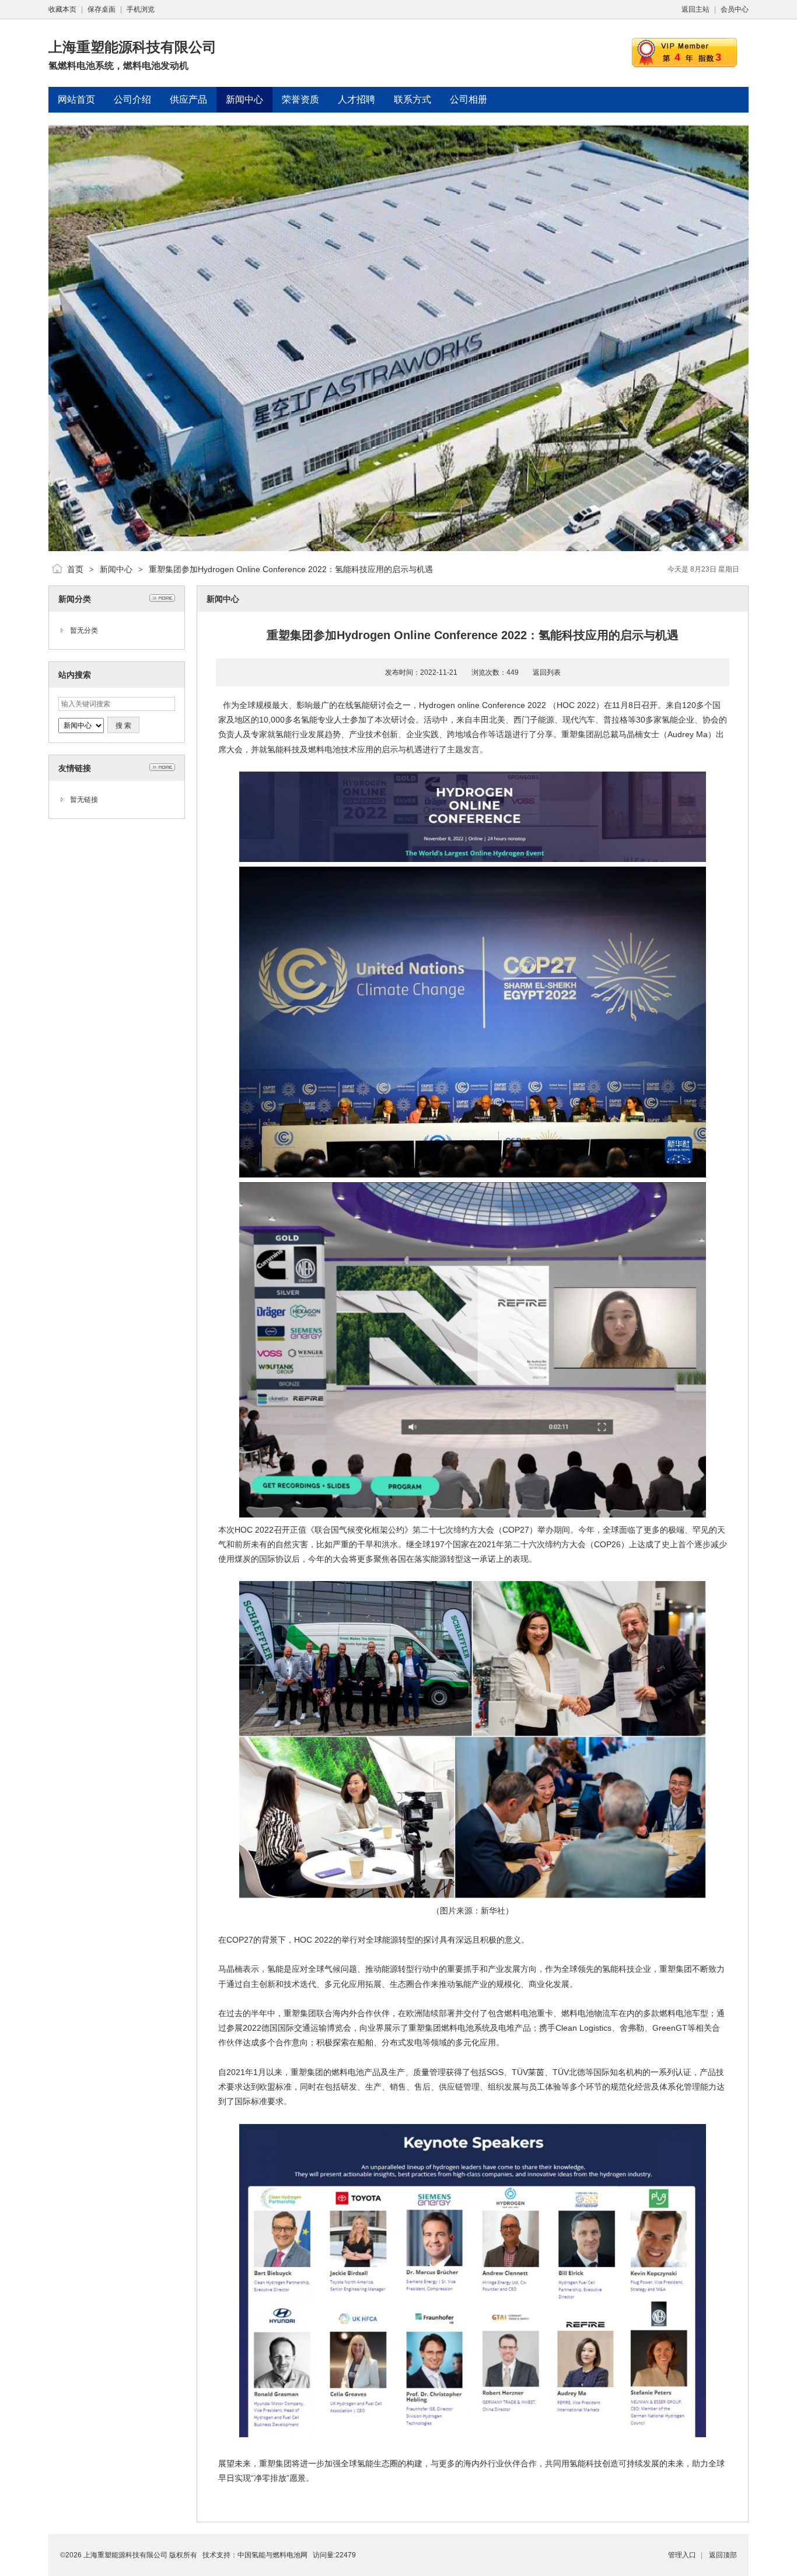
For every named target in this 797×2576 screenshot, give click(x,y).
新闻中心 (116, 569)
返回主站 (695, 9)
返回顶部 (723, 2555)
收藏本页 (62, 9)
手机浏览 (141, 9)
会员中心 (735, 9)
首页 (75, 569)
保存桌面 (102, 9)
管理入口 (682, 2555)
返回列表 (547, 672)
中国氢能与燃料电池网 (272, 2555)
